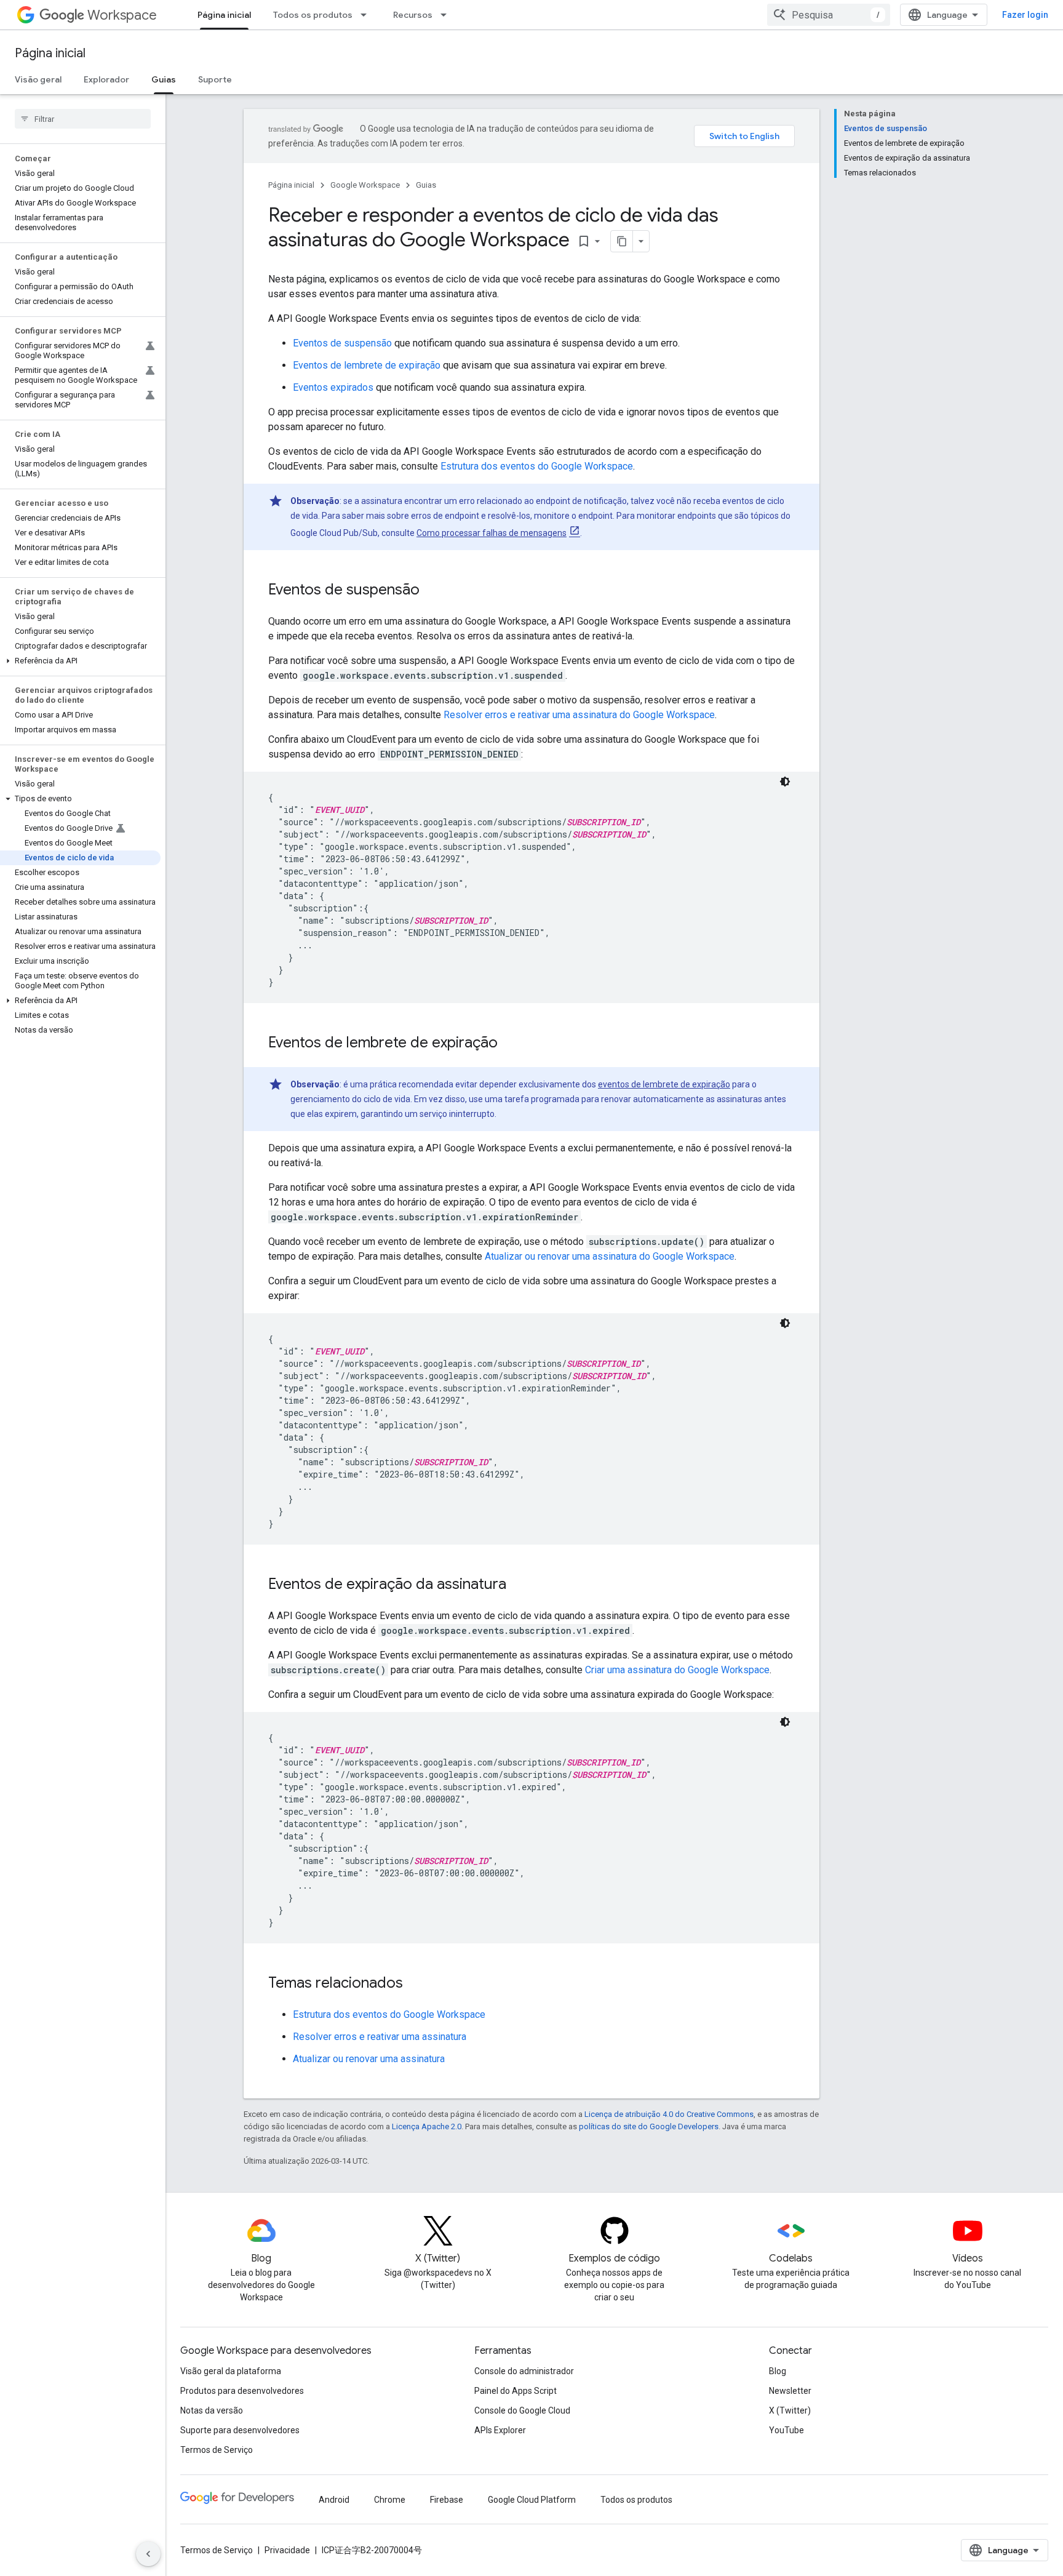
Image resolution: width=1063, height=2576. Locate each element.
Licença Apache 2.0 (427, 2126)
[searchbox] (83, 119)
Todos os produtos (313, 15)
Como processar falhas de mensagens (492, 533)
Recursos (413, 15)
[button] (80, 661)
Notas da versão (212, 2410)
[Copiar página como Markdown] (622, 241)
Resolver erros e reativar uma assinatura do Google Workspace (579, 715)
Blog (778, 2371)
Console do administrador (524, 2371)
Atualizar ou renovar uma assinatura (369, 2059)
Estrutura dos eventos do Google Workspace (537, 466)
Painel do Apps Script (516, 2391)
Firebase (447, 2500)
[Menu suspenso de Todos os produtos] (367, 15)
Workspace (122, 15)
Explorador (106, 79)
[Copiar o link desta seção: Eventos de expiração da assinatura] (519, 1585)
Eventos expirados (333, 387)
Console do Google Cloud (522, 2410)
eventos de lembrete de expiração (664, 1084)
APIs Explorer (500, 2430)
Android (334, 2500)
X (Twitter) (790, 2410)
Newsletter (790, 2391)
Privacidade (287, 2550)
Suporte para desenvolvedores (240, 2430)
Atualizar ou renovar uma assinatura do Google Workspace (610, 1256)
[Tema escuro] (785, 782)
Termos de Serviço (217, 2450)
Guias (164, 79)
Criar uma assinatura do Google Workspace (677, 1670)
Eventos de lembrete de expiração (367, 365)
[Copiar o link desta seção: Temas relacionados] (415, 1984)
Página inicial (224, 15)
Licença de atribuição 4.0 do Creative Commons (669, 2114)
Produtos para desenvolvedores (242, 2391)
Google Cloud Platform (532, 2500)
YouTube (786, 2430)
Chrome (390, 2500)
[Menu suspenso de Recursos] (447, 15)
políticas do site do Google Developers (649, 2126)
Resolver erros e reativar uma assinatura (380, 2037)
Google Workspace (365, 185)
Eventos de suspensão (342, 343)
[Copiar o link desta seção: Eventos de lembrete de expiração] (510, 1044)
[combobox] (829, 15)
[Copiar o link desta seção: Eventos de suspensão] (432, 591)
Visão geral (38, 79)
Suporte (215, 79)
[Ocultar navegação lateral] (148, 2554)
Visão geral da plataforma (231, 2371)
